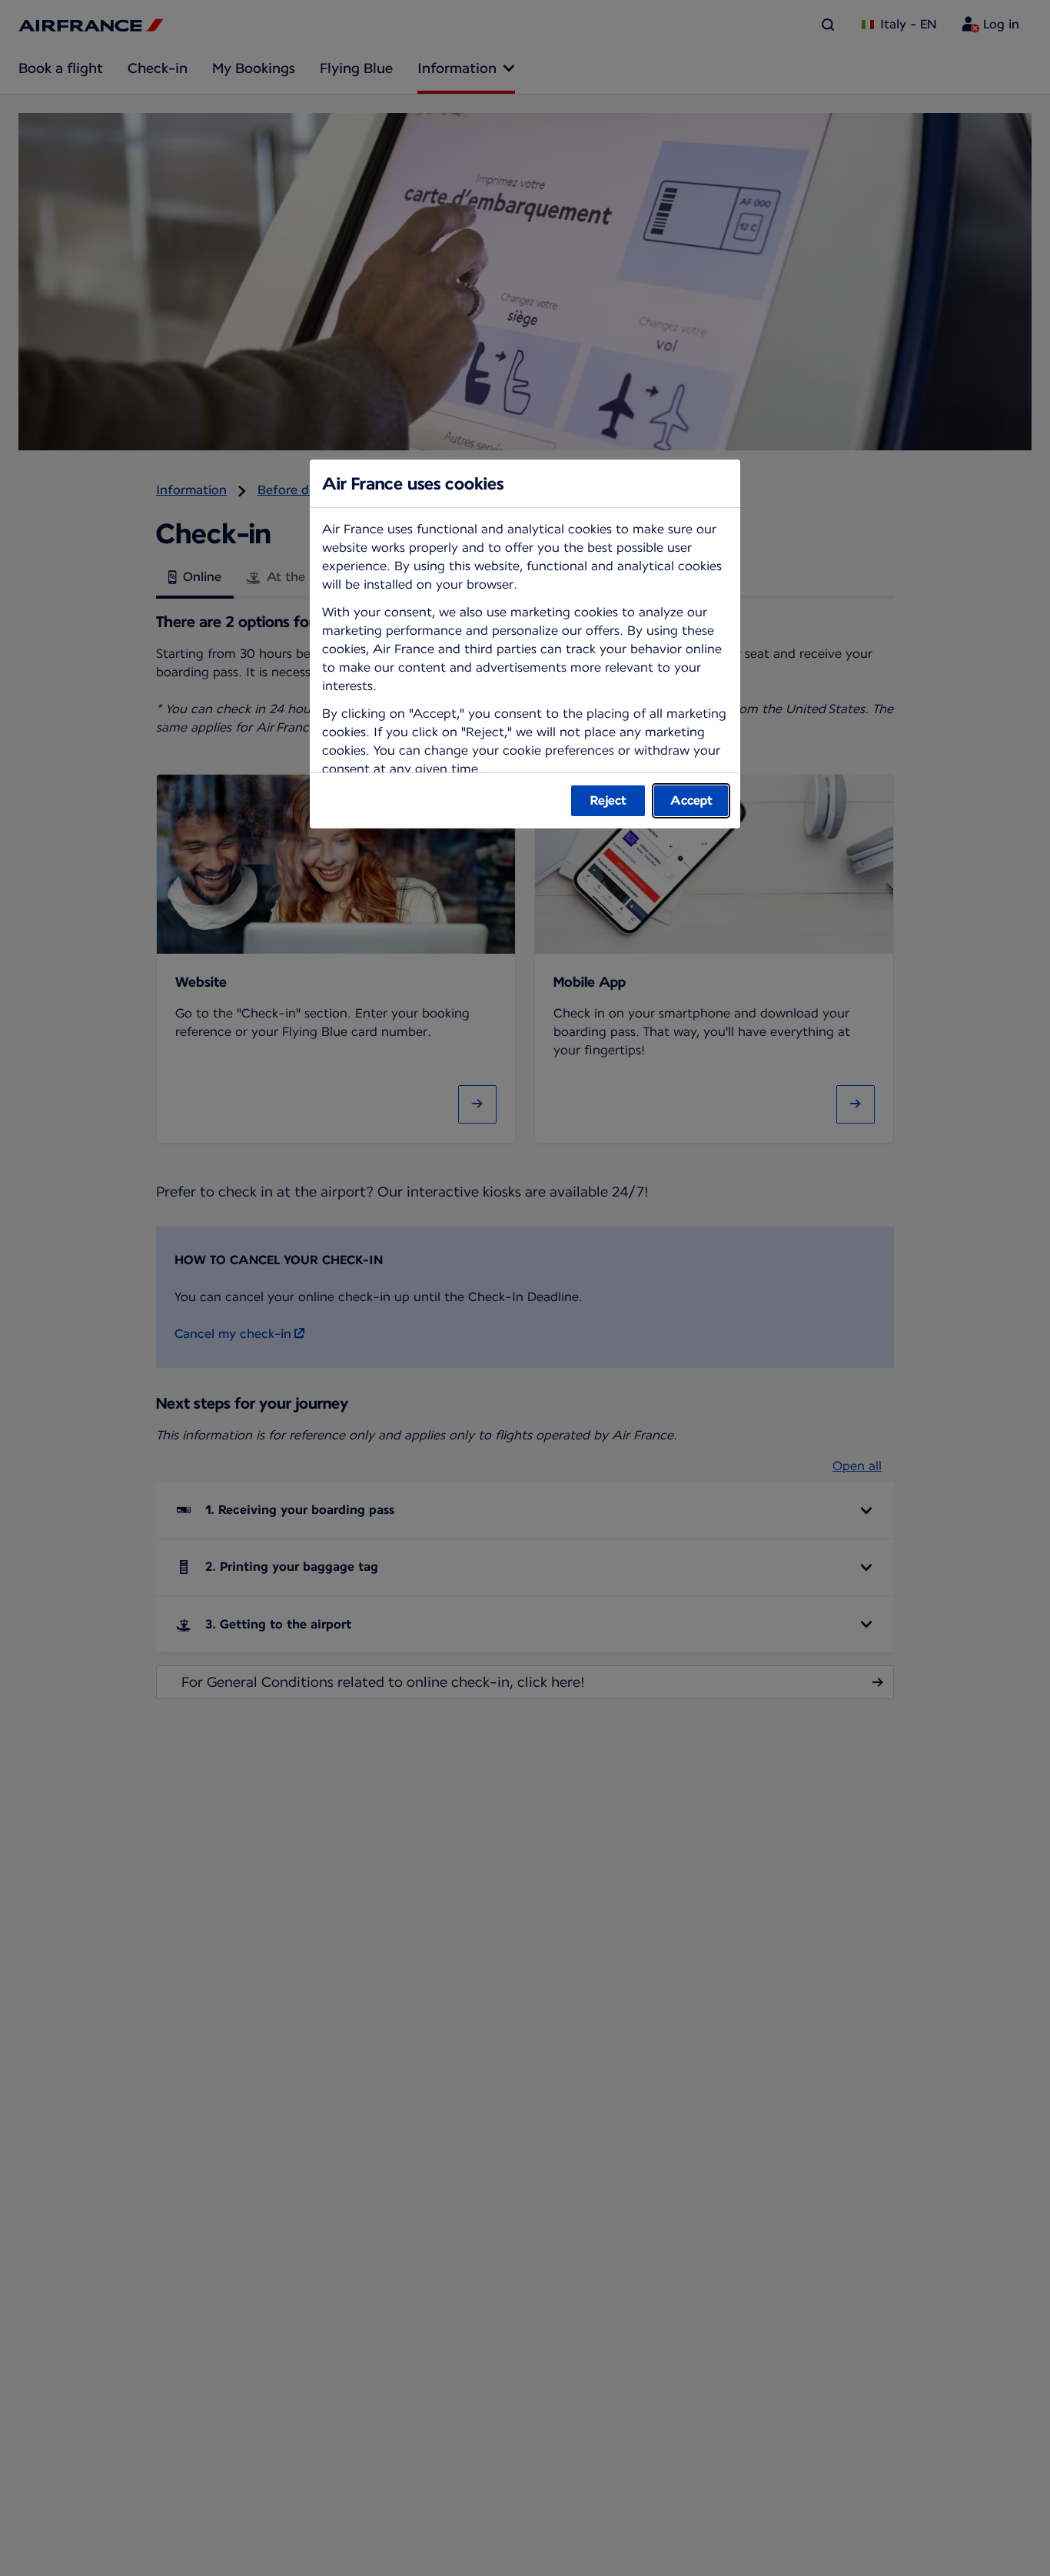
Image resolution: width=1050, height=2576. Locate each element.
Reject (608, 800)
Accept (691, 800)
